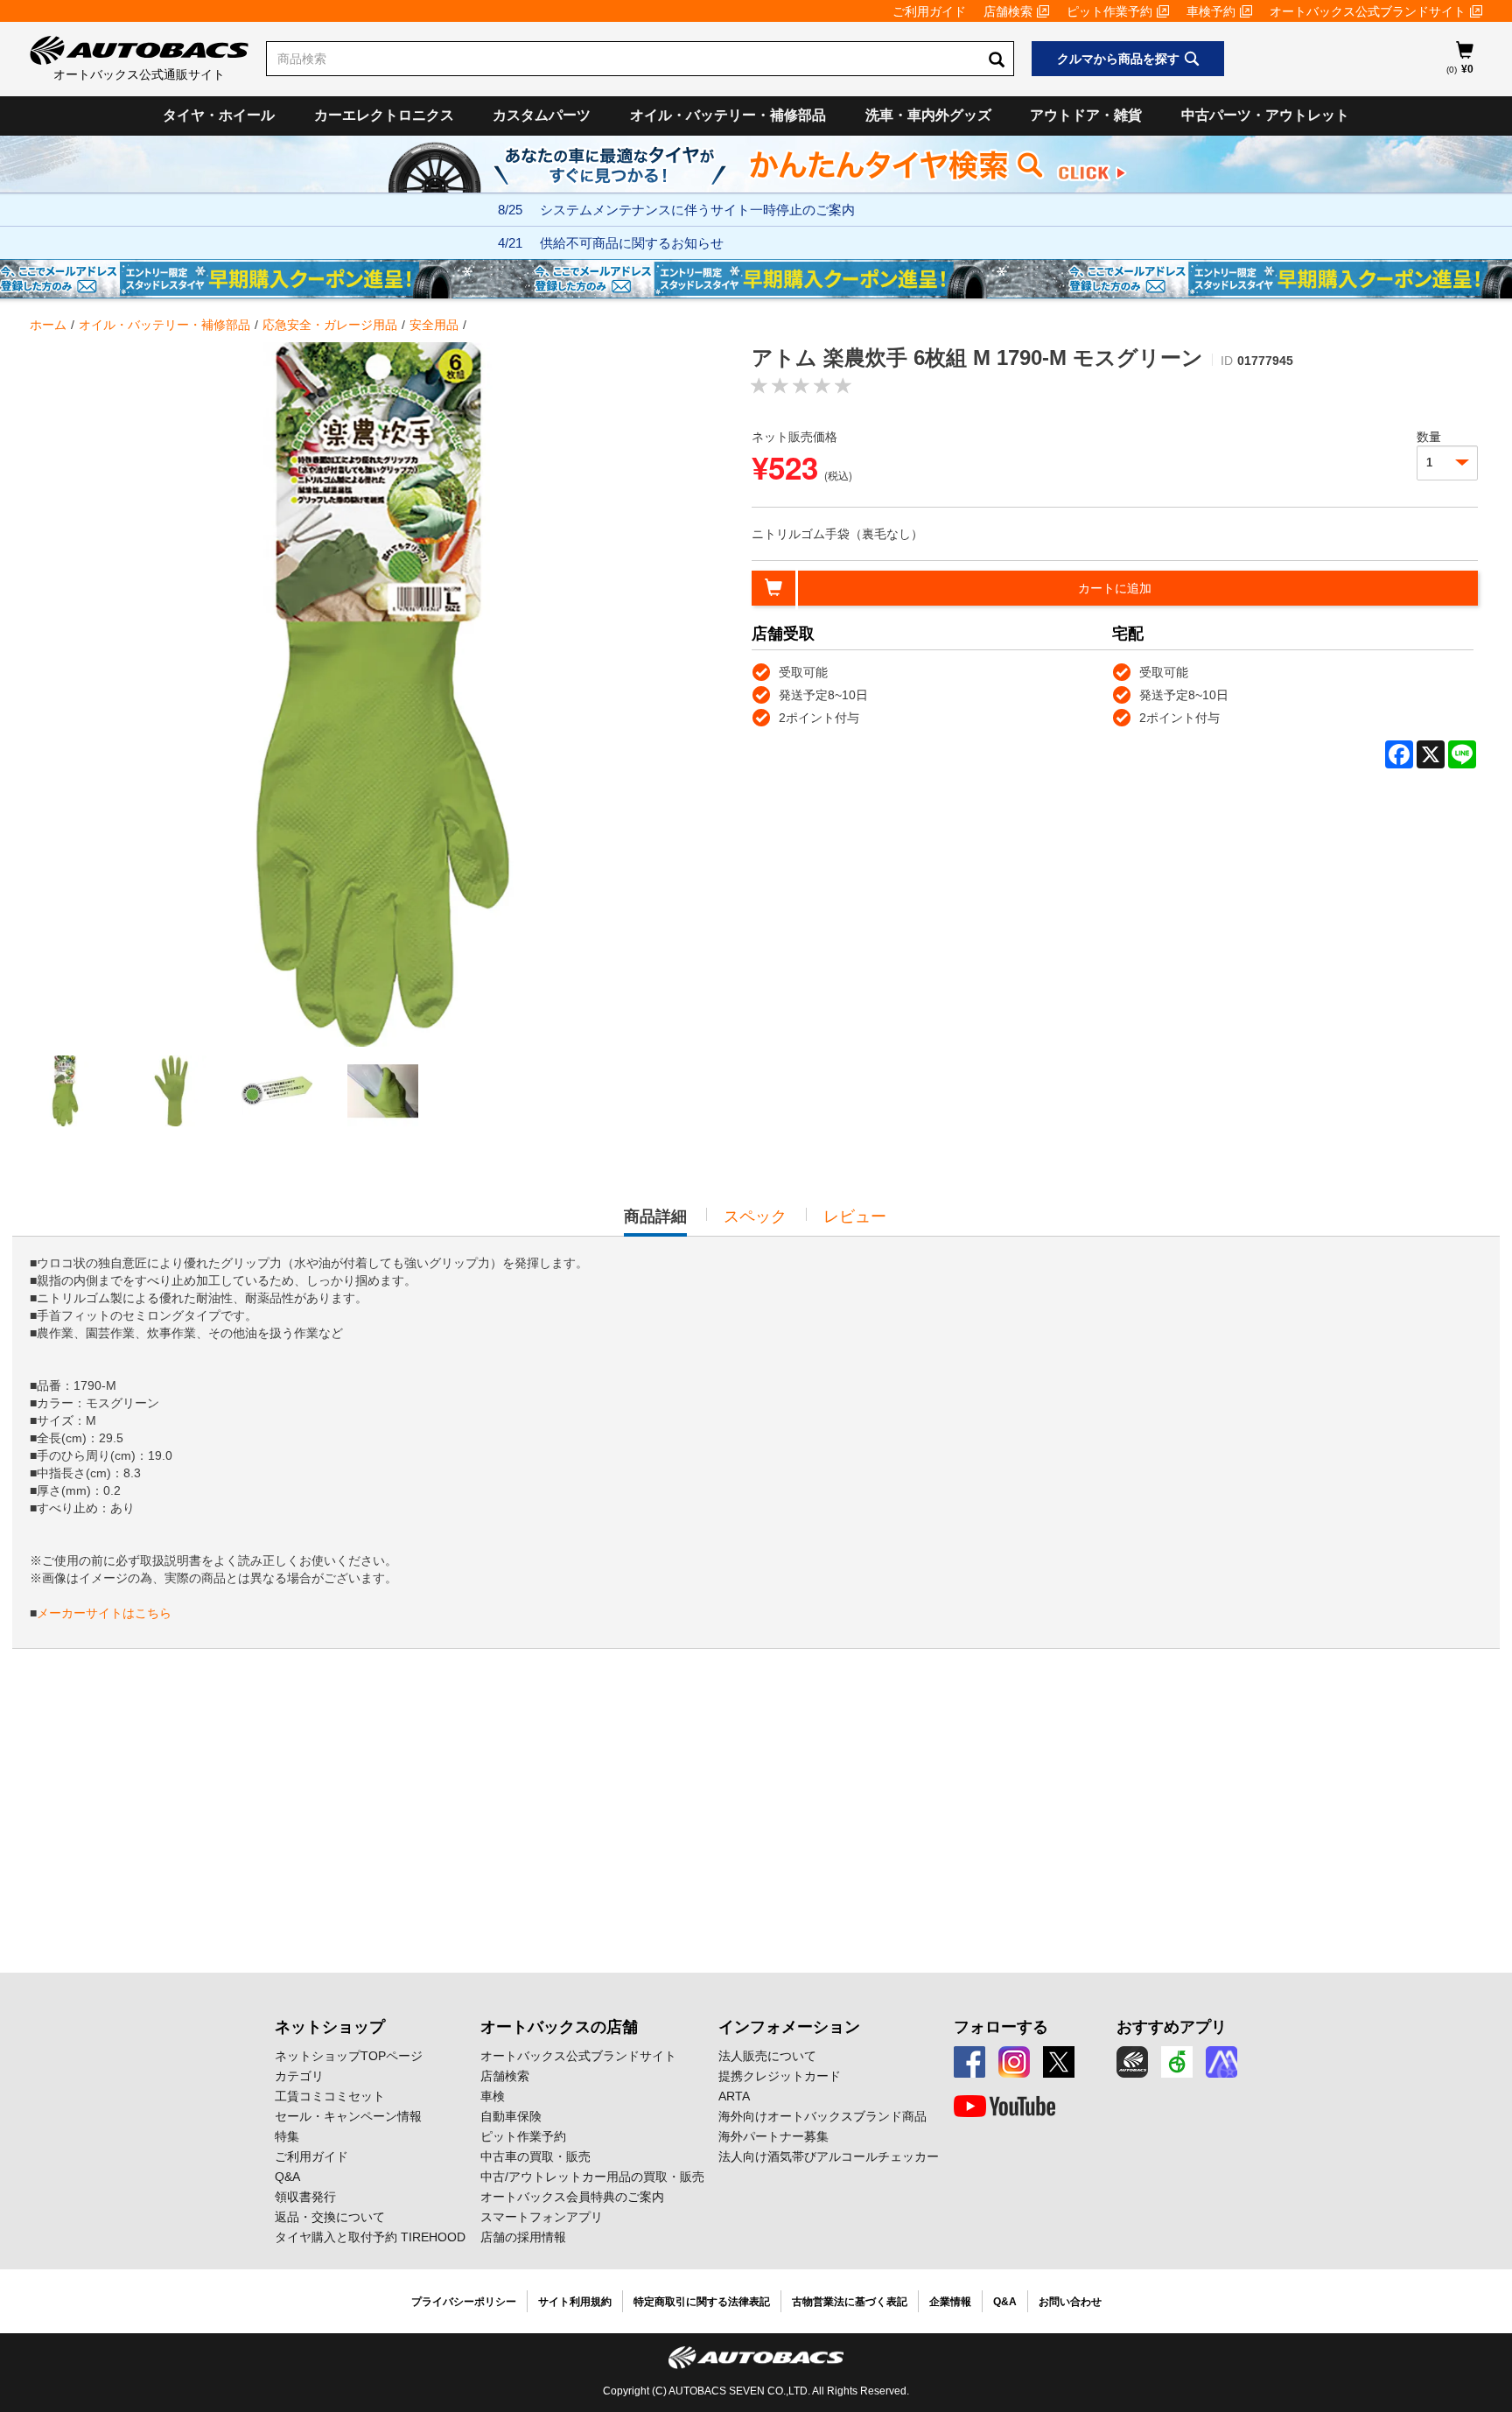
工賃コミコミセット (330, 2096)
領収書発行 (305, 2197)
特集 (287, 2136)
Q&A (287, 2177)
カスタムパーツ (542, 115)
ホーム (48, 325)
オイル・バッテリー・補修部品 (728, 115)
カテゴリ (299, 2076)
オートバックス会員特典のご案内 (572, 2197)
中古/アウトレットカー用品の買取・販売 (592, 2177)
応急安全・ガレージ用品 (330, 325)
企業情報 (950, 2302)
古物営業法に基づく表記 (850, 2302)
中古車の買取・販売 (535, 2156)
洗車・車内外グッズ (928, 115)
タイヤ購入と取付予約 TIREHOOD (370, 2237)
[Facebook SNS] (969, 2062)
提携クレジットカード (780, 2076)
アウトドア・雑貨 (1086, 115)
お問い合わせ (1070, 2302)
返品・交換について (330, 2217)
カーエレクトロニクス (384, 115)
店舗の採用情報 (523, 2237)
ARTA (734, 2096)
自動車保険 (511, 2116)
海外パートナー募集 (773, 2136)
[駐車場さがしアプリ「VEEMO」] (1177, 2062)
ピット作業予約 (1109, 11)
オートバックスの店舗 (559, 2027)
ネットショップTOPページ (349, 2056)
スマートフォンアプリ (542, 2217)
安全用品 (434, 325)
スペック (755, 1217)
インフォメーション (789, 2027)
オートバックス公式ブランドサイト (1368, 11)
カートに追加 (1115, 588)
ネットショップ (330, 2027)
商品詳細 (655, 1222)
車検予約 (1211, 11)
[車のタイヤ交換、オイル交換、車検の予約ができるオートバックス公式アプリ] (1132, 2062)
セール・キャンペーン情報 (348, 2116)
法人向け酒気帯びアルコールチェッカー (829, 2156)
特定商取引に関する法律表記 (702, 2302)
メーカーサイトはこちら (104, 1613)
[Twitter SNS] (1059, 2062)
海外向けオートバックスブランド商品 (822, 2116)
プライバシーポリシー (464, 2302)
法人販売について (767, 2056)
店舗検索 (1008, 11)
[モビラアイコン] (1221, 2062)
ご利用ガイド (929, 11)
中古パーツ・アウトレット (1265, 115)
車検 (493, 2096)
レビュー (855, 1217)
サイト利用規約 (575, 2302)
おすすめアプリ (1172, 2027)
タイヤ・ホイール (219, 115)
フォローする (1001, 2027)
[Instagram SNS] (1014, 2062)
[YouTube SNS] (1004, 2107)
